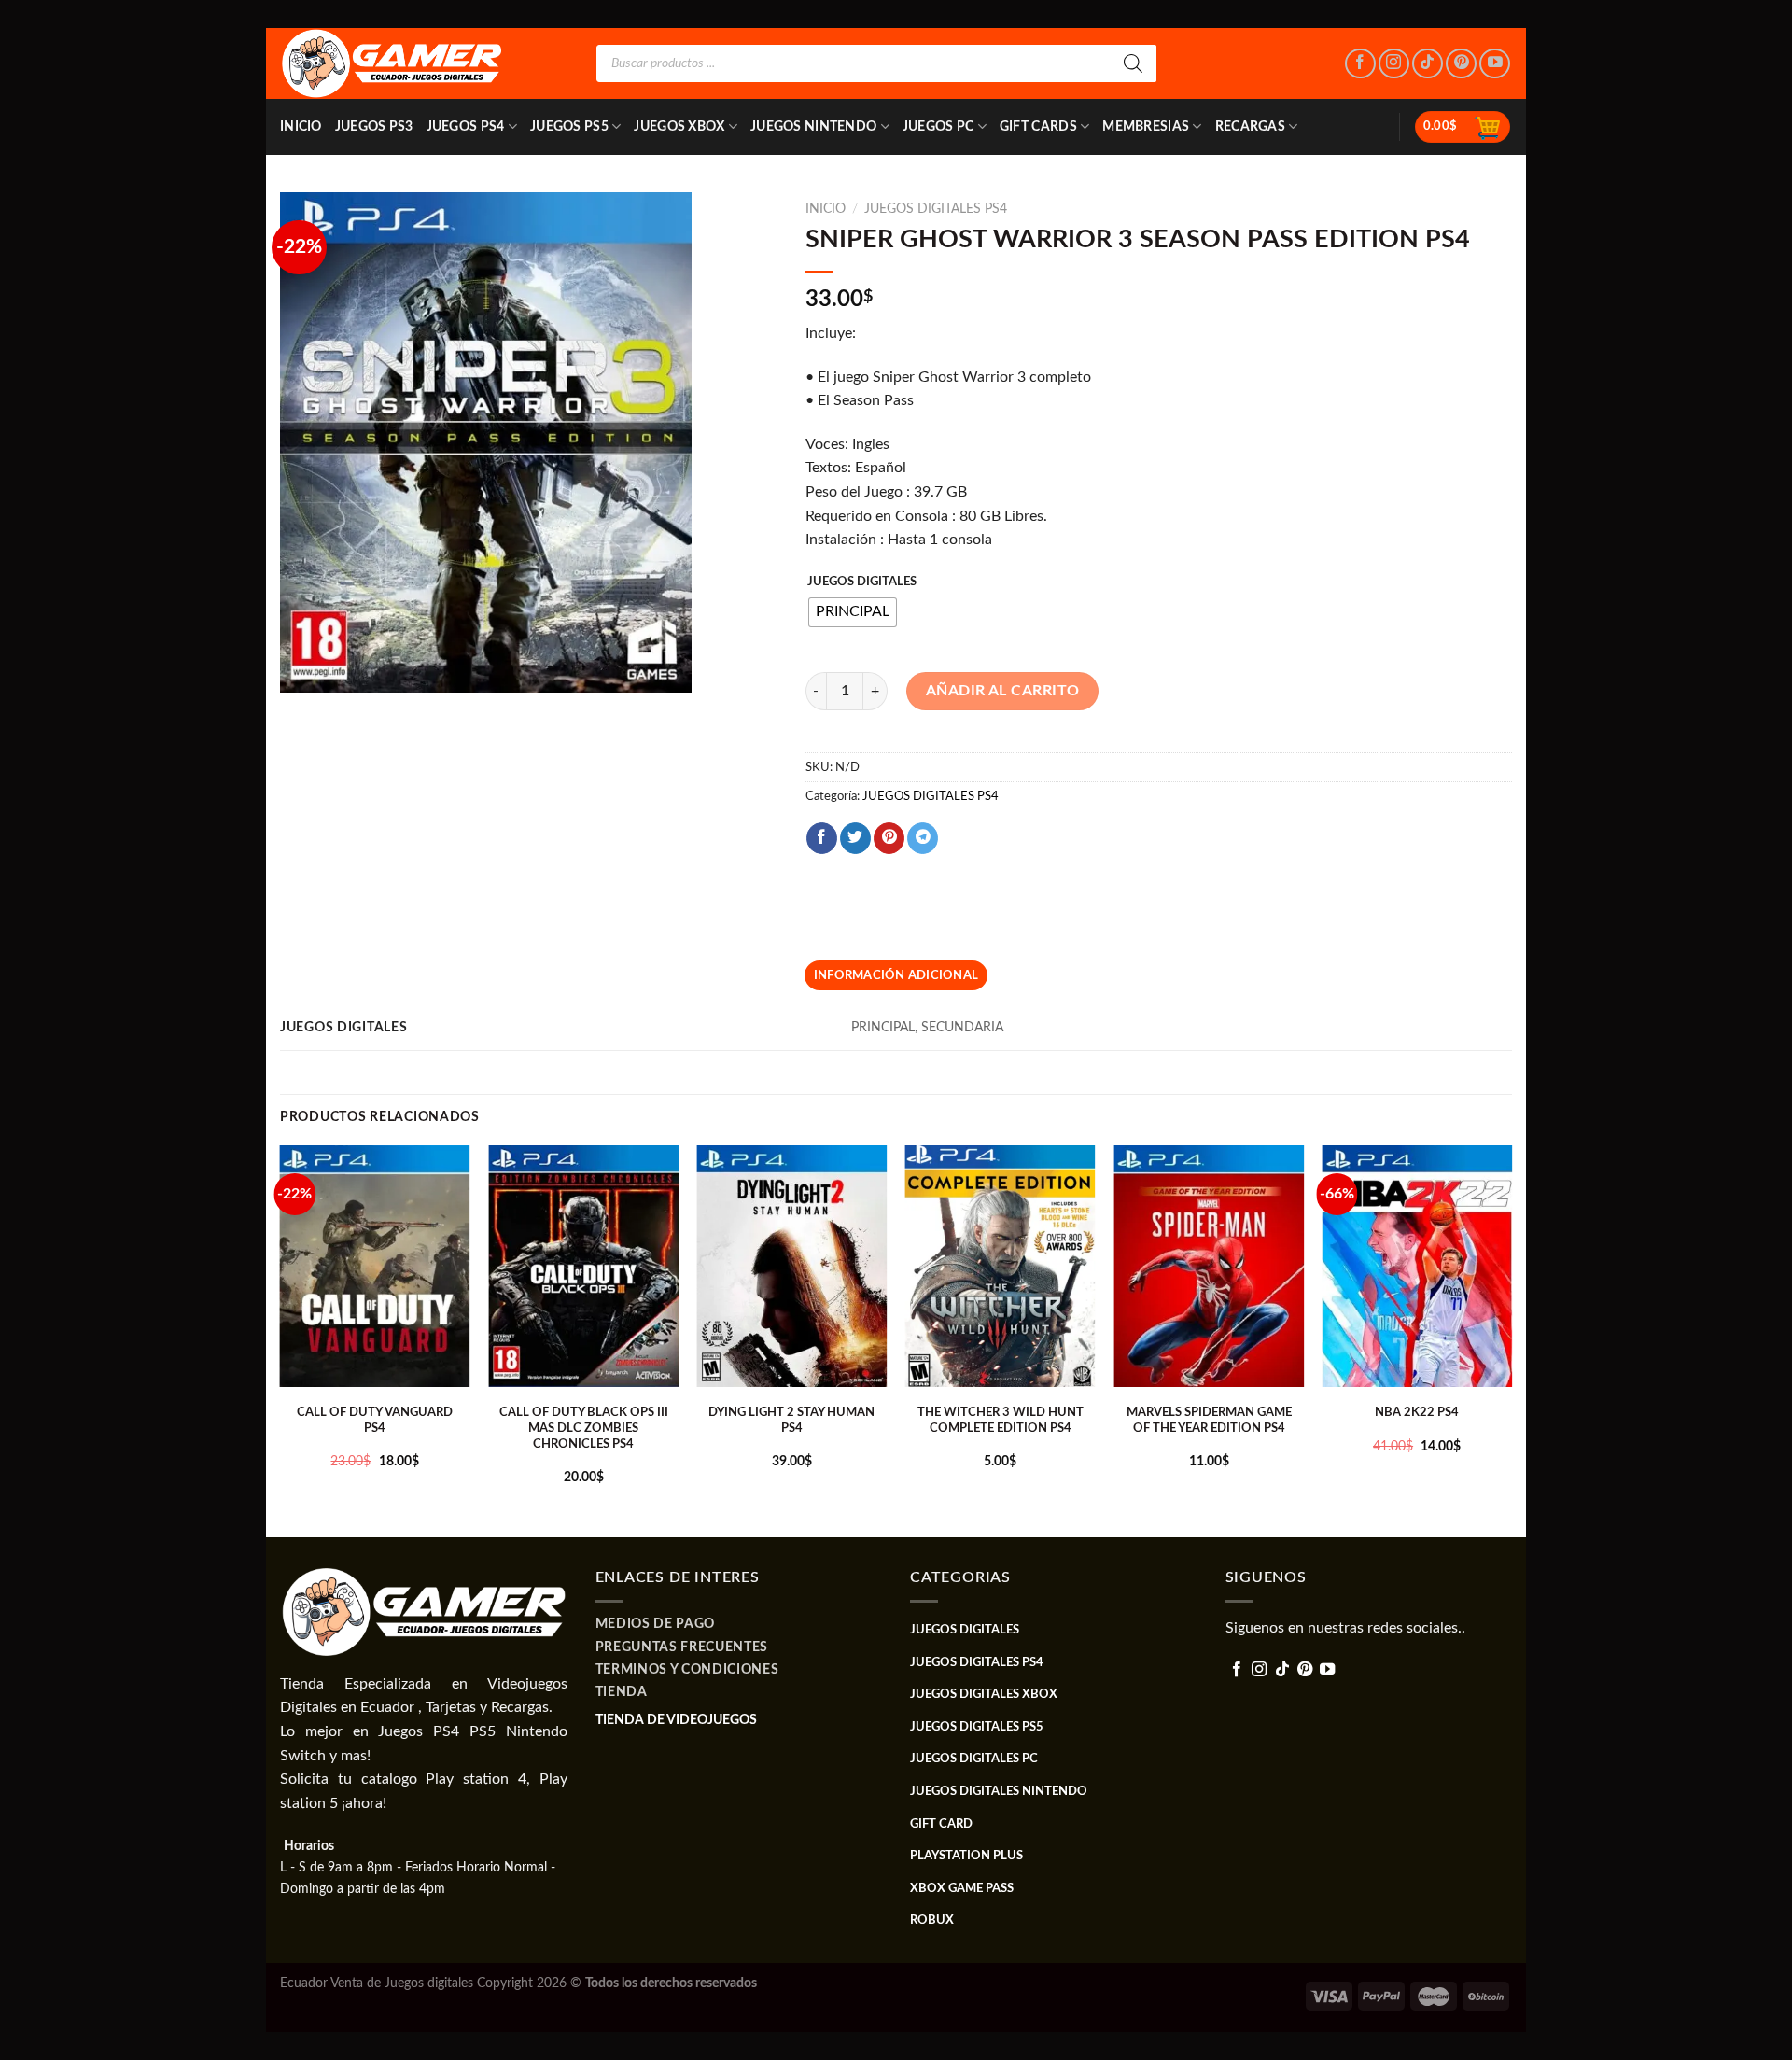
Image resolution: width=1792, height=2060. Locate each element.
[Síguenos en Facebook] (1360, 64)
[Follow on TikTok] (1428, 64)
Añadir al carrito (1003, 691)
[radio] (853, 612)
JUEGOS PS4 (466, 126)
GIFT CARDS (1038, 126)
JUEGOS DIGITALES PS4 (936, 209)
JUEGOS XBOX (679, 126)
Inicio (301, 126)
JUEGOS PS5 (569, 126)
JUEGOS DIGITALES (862, 582)
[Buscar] (1133, 63)
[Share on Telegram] (923, 838)
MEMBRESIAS (1146, 126)
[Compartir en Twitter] (855, 838)
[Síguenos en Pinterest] (1461, 64)
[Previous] (281, 1339)
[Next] (1511, 1339)
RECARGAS (1250, 126)
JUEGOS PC (938, 126)
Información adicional (896, 975)
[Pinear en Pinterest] (889, 838)
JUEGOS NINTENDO (813, 126)
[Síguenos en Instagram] (1394, 64)
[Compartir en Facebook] (822, 838)
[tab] (896, 975)
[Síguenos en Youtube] (1495, 64)
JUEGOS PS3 (374, 126)
